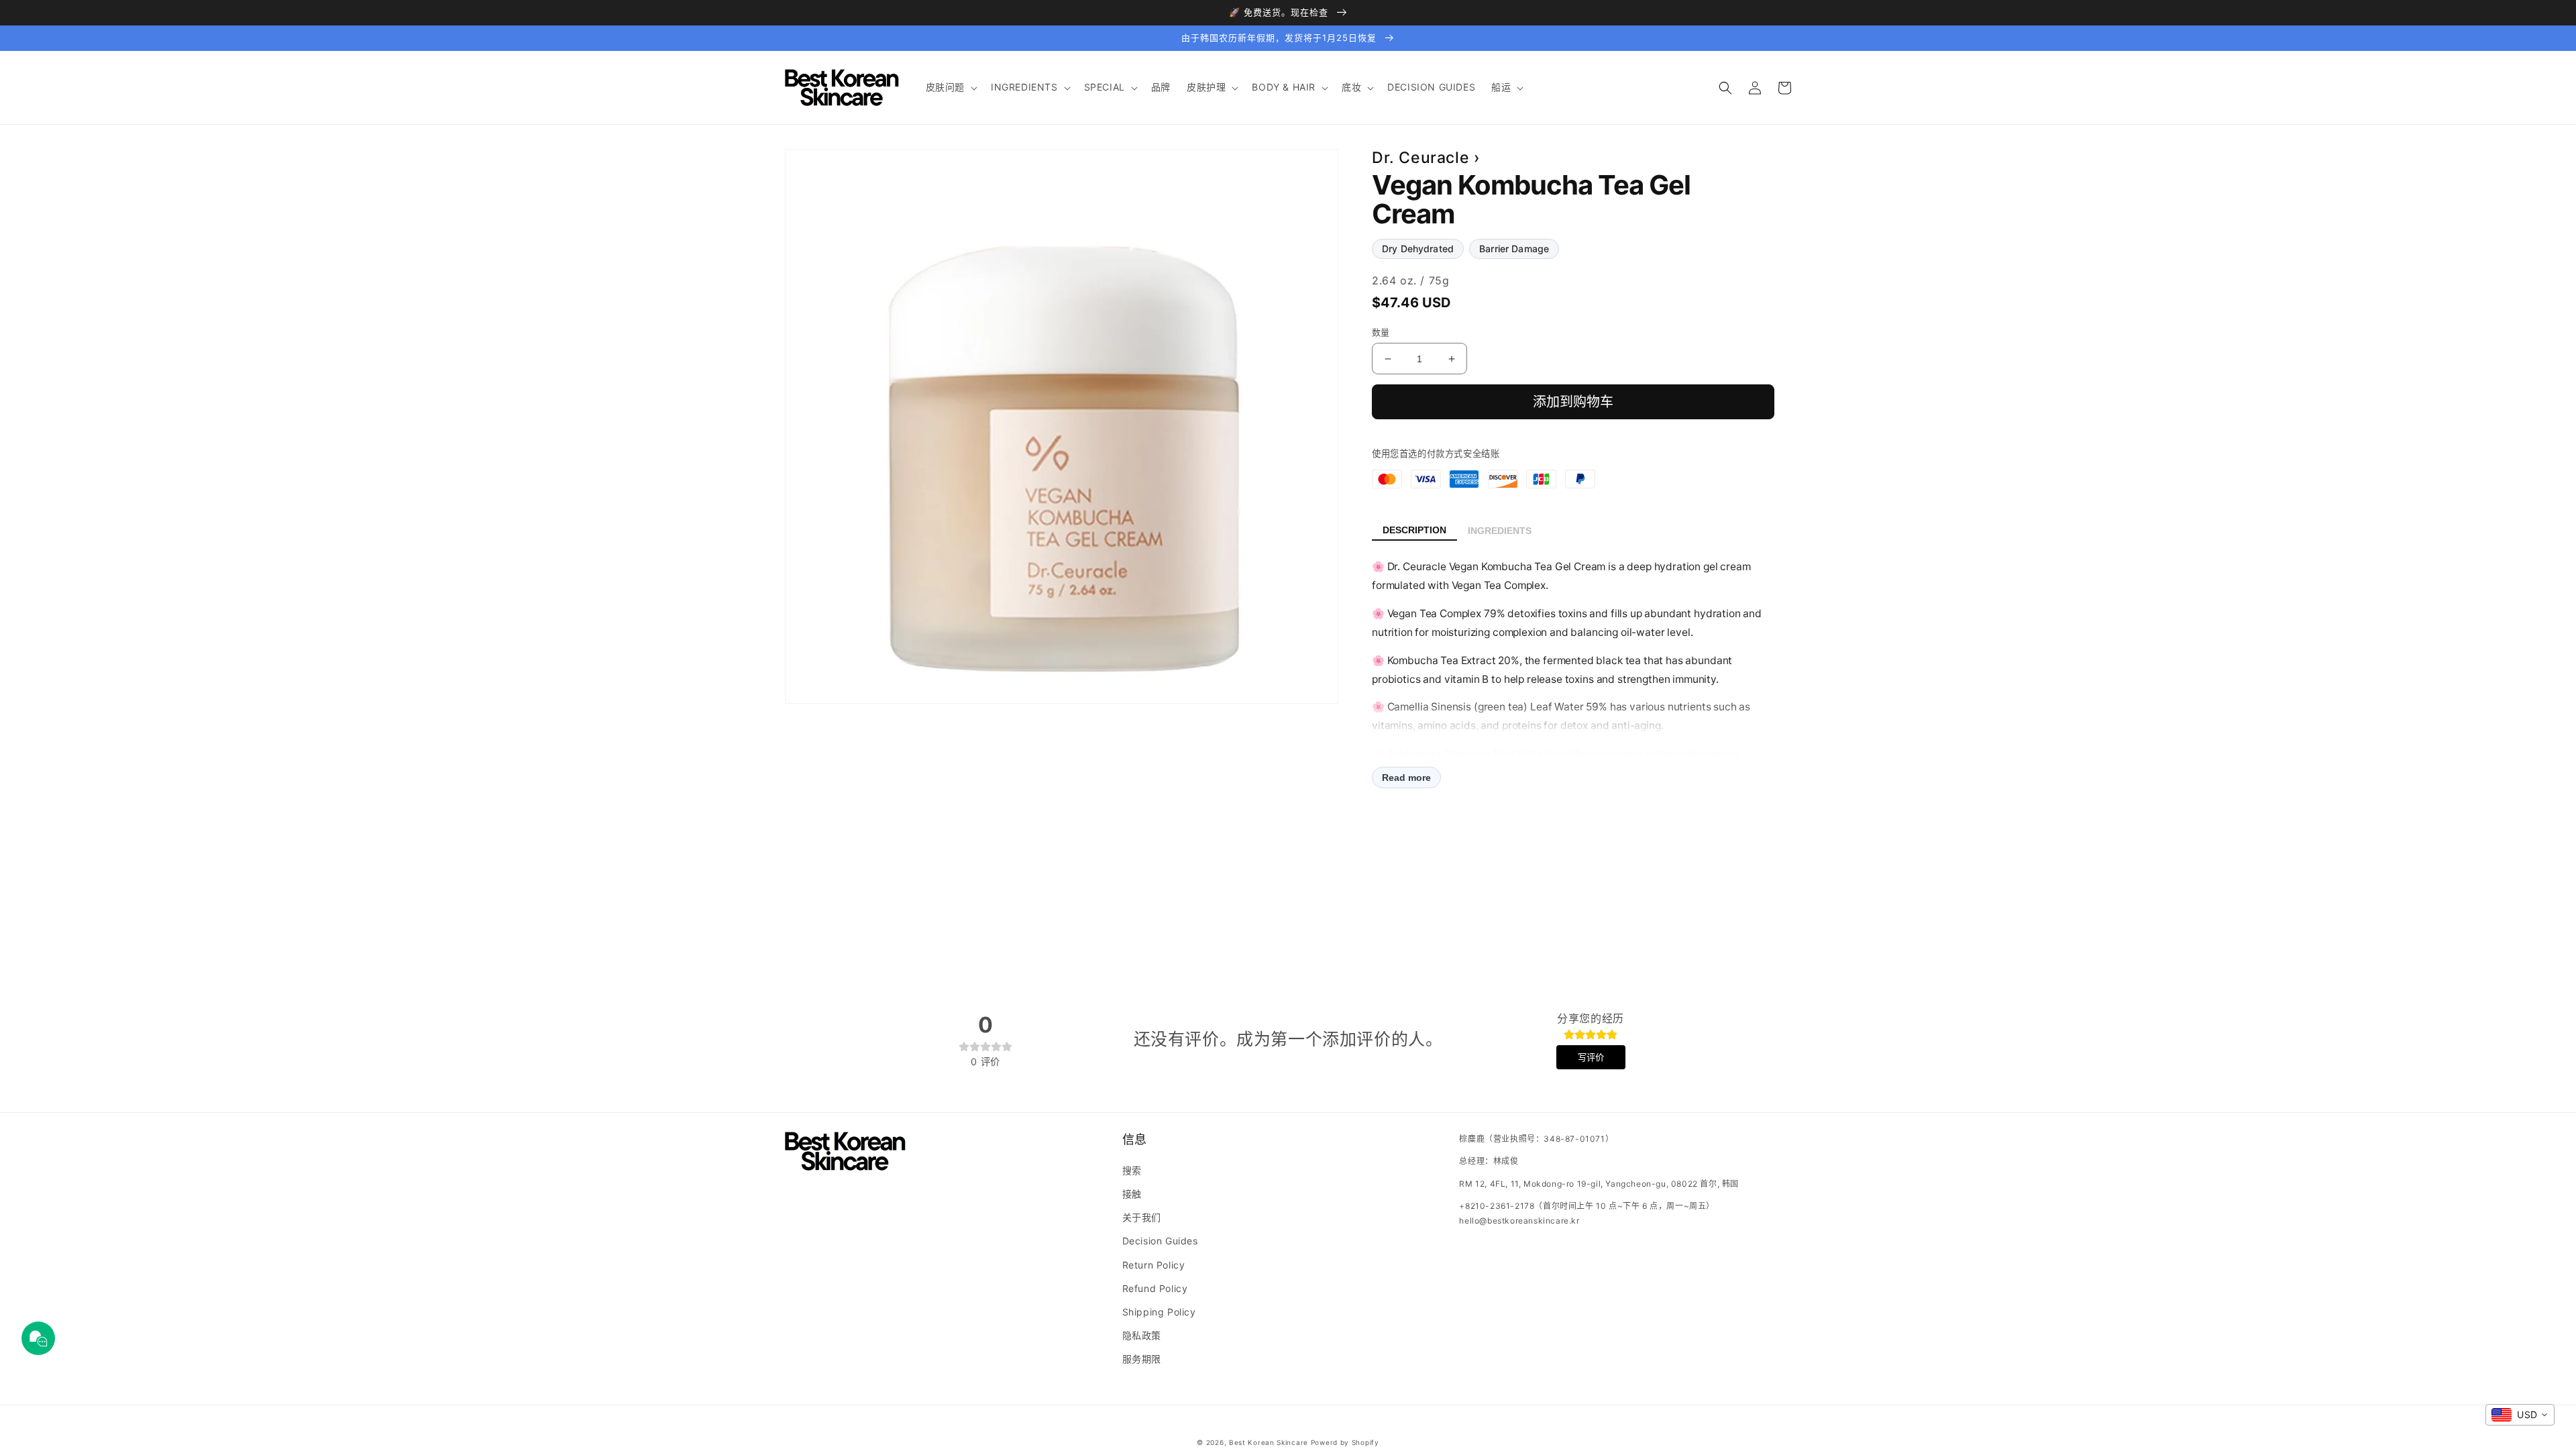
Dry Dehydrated (1418, 249)
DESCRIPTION (1414, 530)
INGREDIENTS (1500, 531)
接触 (1132, 1194)
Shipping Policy (1159, 1312)
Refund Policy (1155, 1288)
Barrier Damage (1514, 249)
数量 (1381, 332)
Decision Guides (1160, 1241)
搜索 (1132, 1170)
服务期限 (1142, 1359)
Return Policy (1154, 1265)
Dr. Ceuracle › (1426, 158)
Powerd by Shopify (1345, 1442)
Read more (1406, 777)
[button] (950, 87)
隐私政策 (1142, 1335)
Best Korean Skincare (1269, 1442)
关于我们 (1142, 1217)
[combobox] (2520, 1415)
